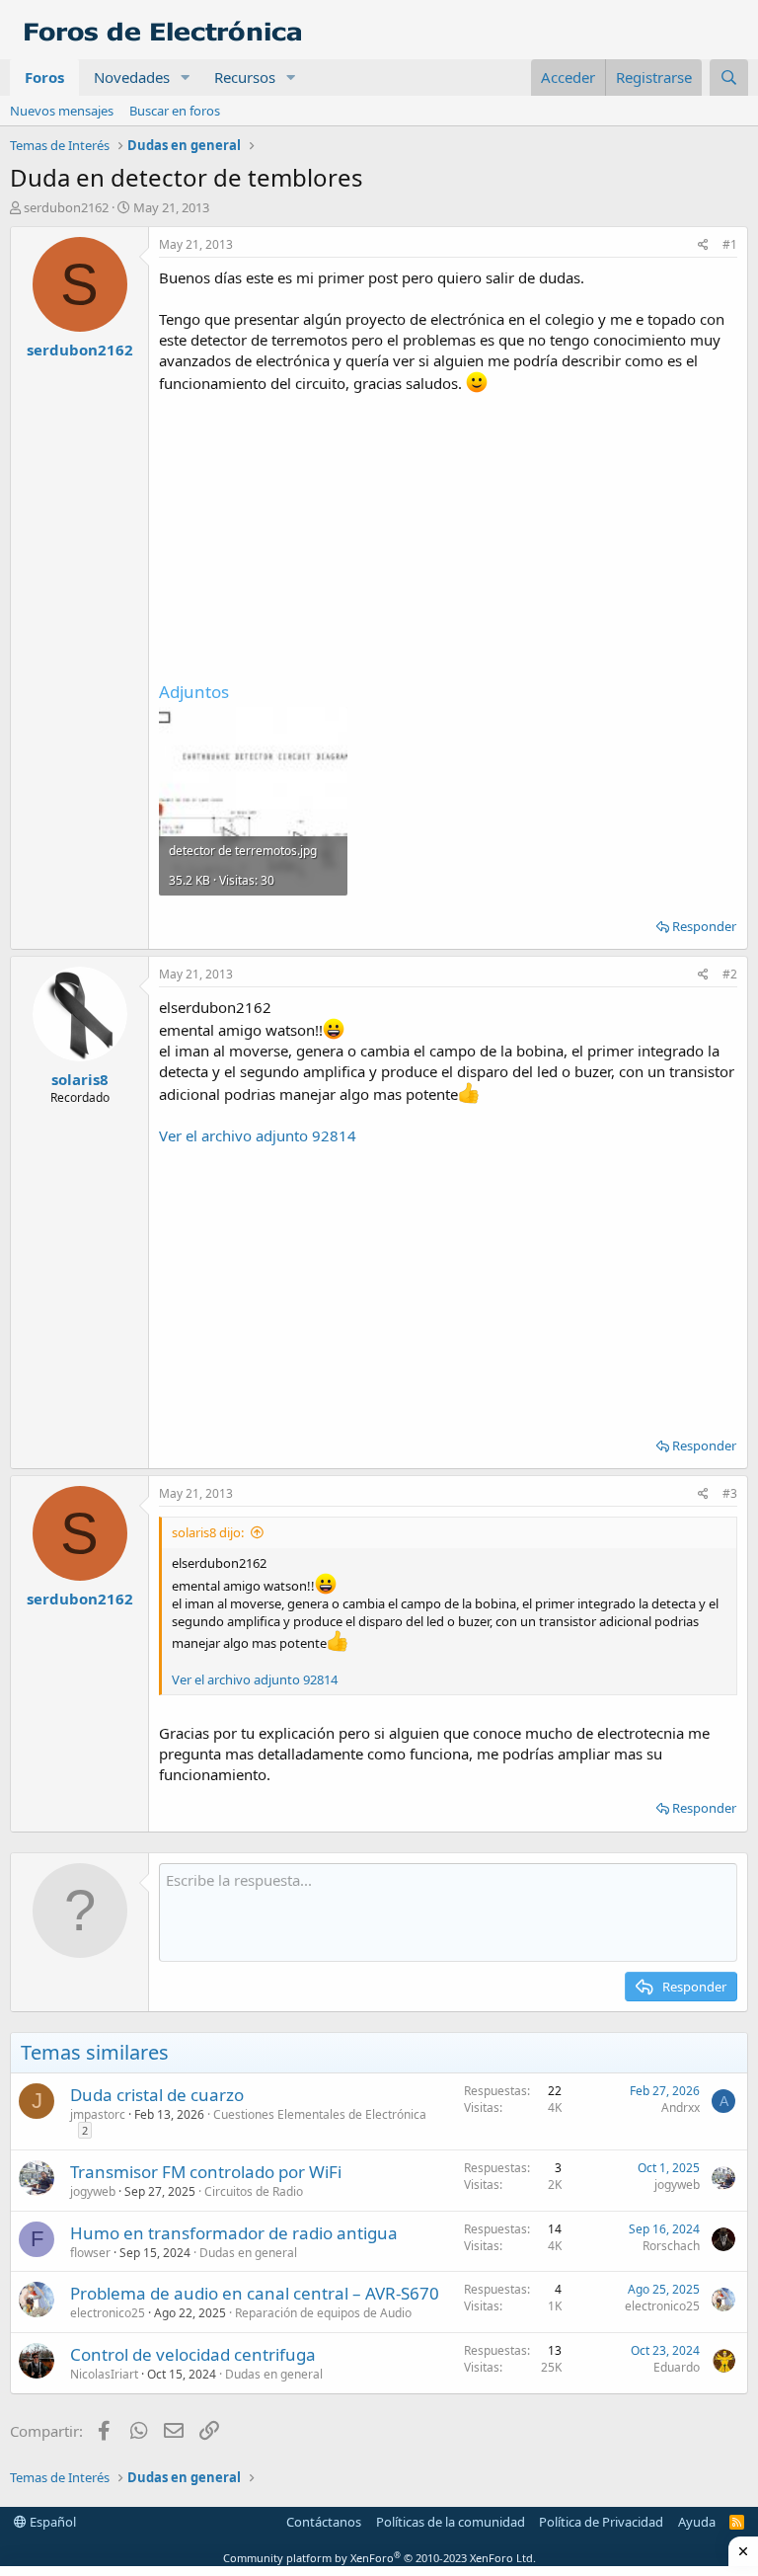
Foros (44, 77)
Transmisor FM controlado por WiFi (206, 2172)
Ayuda (697, 2522)
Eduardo (677, 2367)
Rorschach (671, 2246)
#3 (730, 1493)
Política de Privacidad (601, 2522)
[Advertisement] (448, 532)
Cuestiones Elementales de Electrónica (320, 2114)
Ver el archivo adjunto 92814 (258, 1135)
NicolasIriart (104, 2374)
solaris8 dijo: (208, 1532)
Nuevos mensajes (62, 111)
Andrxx (681, 2108)
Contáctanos (324, 2522)
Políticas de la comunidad (451, 2522)
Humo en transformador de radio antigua (234, 2233)
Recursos (245, 77)
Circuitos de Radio (254, 2191)
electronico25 (108, 2313)
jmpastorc (98, 2114)
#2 (730, 974)
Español (51, 2522)
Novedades (132, 77)
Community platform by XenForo (379, 2558)
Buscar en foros (175, 111)
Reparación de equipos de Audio (323, 2313)
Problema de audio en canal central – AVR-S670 (255, 2293)
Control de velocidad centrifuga (193, 2354)
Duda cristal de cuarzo (157, 2095)
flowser (90, 2253)
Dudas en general (248, 2253)
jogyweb (93, 2191)
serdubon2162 (66, 207)
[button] (186, 78)
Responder (704, 926)
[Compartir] (703, 245)
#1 (730, 244)
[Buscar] (729, 78)
